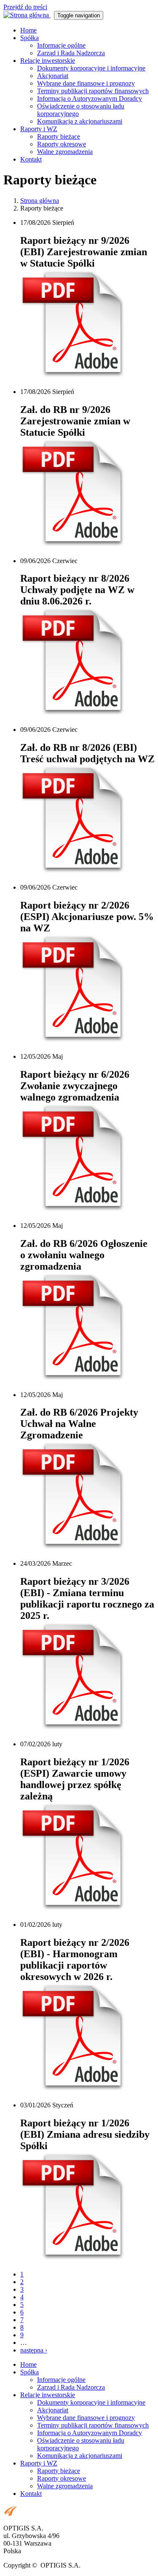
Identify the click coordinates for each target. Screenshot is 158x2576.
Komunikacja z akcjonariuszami (80, 121)
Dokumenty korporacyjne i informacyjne (91, 68)
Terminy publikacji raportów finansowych (93, 91)
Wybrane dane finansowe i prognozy (86, 83)
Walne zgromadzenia (65, 152)
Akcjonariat (53, 76)
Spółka (29, 38)
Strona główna (40, 201)
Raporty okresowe (62, 144)
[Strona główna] (27, 15)
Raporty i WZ (39, 129)
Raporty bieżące (59, 136)
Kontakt (31, 159)
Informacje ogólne (61, 45)
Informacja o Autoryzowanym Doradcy (90, 98)
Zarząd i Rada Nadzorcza (71, 53)
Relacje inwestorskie (48, 61)
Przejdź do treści (25, 7)
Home (28, 30)
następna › (34, 2350)
